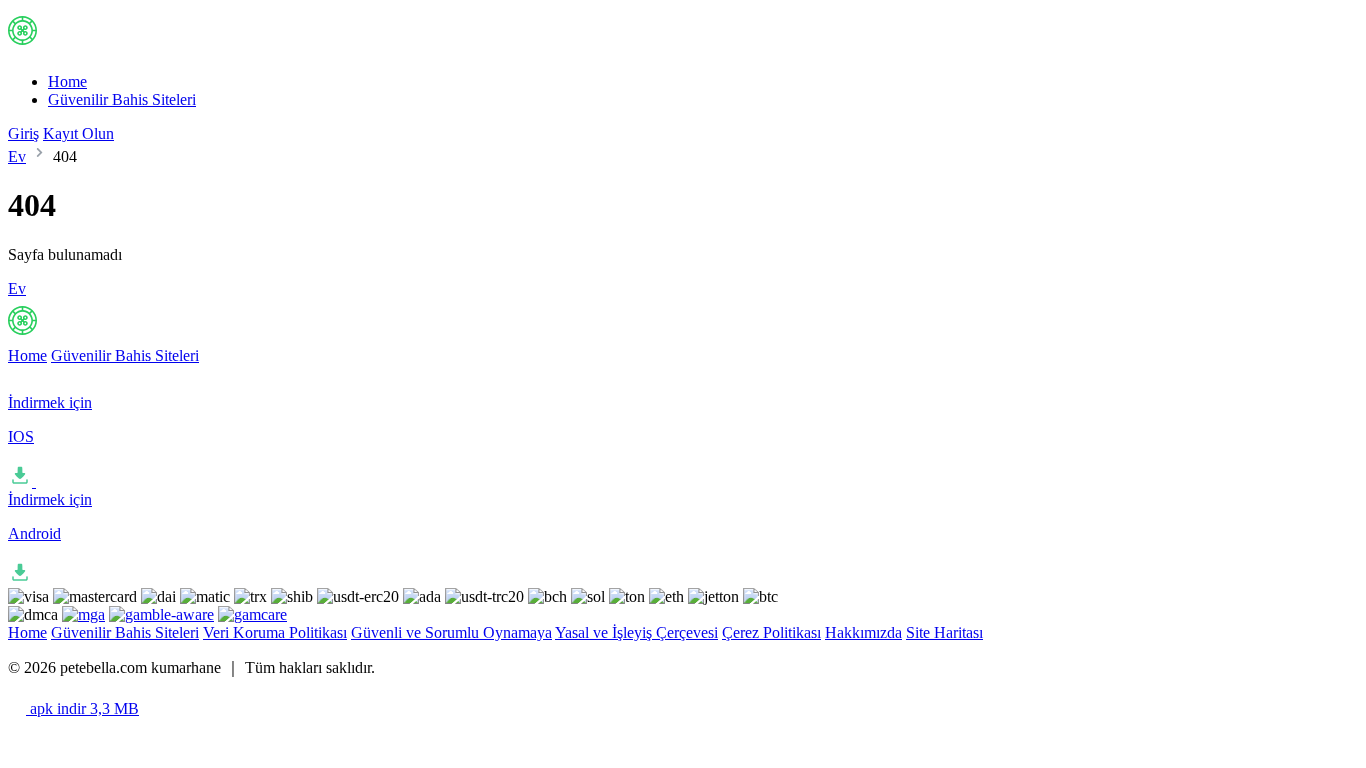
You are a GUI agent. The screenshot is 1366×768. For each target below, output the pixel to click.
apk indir (82, 708)
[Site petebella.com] (91, 47)
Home (67, 81)
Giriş (23, 133)
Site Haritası (944, 632)
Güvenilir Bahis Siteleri (122, 99)
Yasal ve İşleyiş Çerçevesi (636, 632)
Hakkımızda (863, 632)
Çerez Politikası (771, 632)
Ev (17, 156)
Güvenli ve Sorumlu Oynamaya (451, 632)
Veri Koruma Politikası (275, 632)
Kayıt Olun (78, 133)
